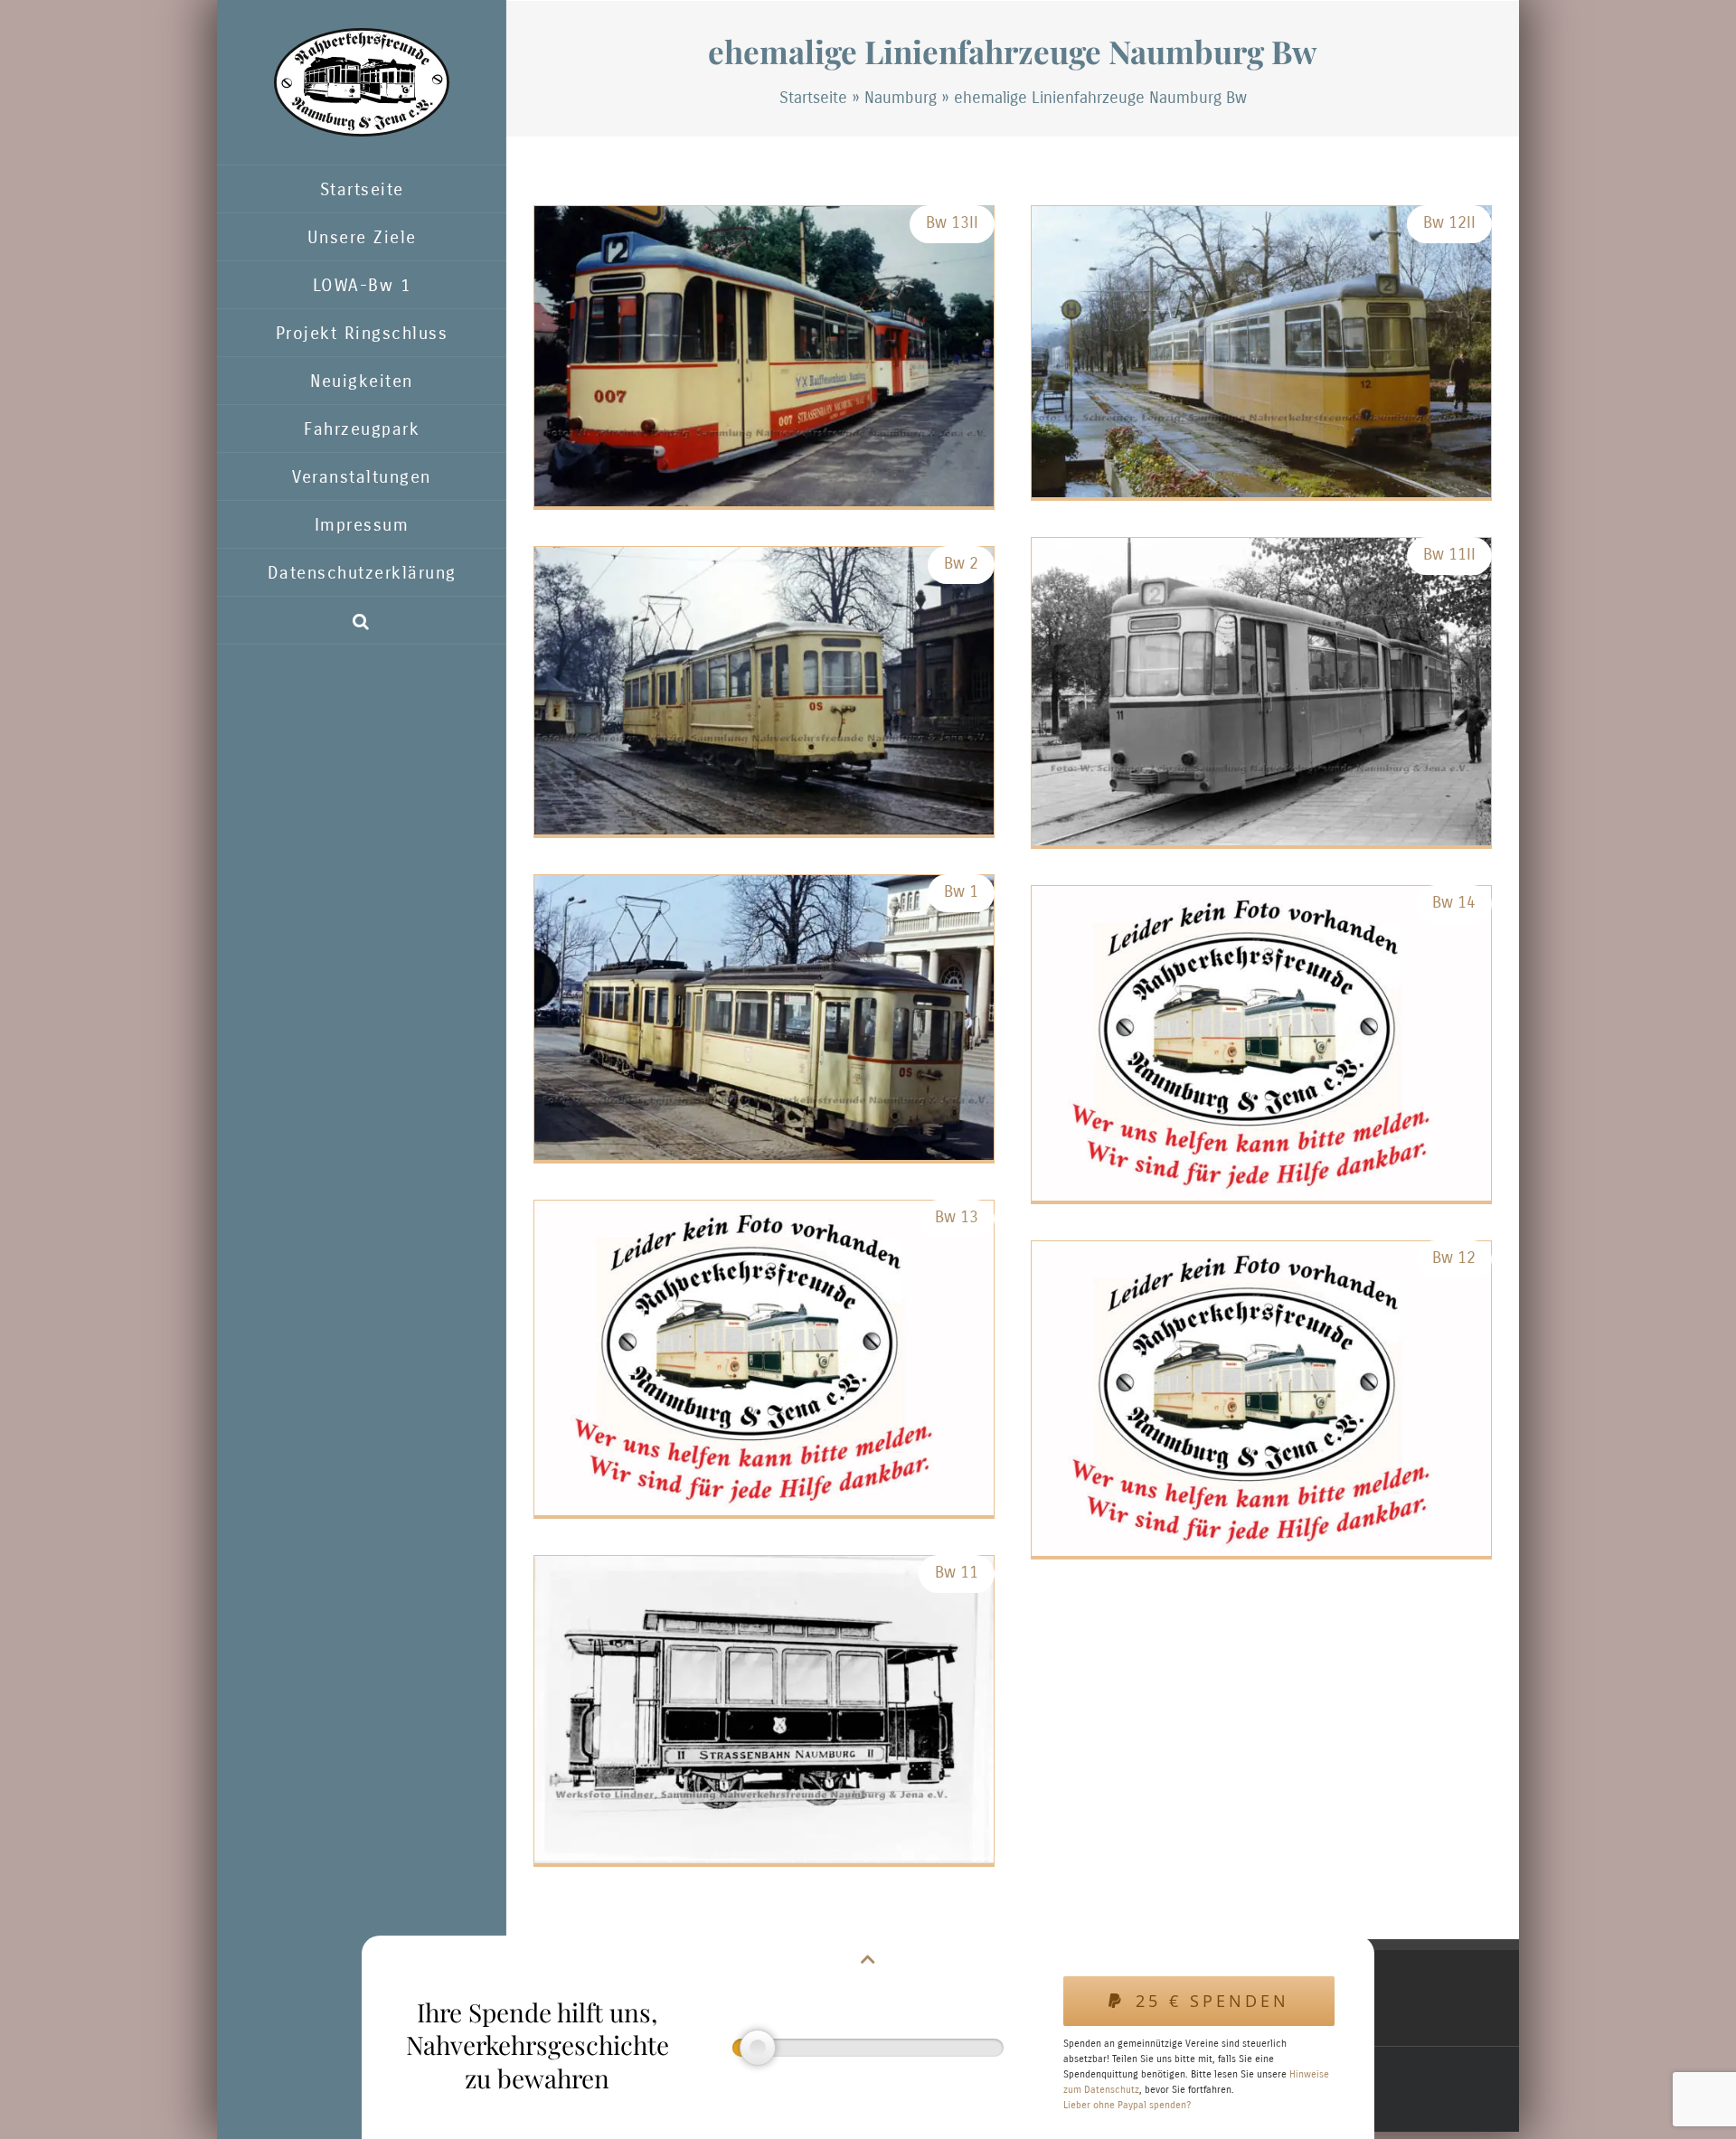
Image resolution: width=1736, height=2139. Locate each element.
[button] (362, 621)
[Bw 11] (764, 1710)
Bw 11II (1449, 554)
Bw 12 (1454, 1258)
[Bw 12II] (1261, 352)
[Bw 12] (1261, 1399)
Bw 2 (961, 563)
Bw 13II (952, 222)
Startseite (813, 98)
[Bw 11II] (1261, 692)
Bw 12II (1449, 222)
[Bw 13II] (764, 356)
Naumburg (901, 98)
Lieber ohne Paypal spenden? (1127, 2105)
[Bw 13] (764, 1358)
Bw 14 (1454, 902)
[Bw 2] (764, 691)
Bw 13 (957, 1217)
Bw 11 (957, 1572)
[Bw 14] (1261, 1043)
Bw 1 (961, 891)
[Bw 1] (764, 1018)
